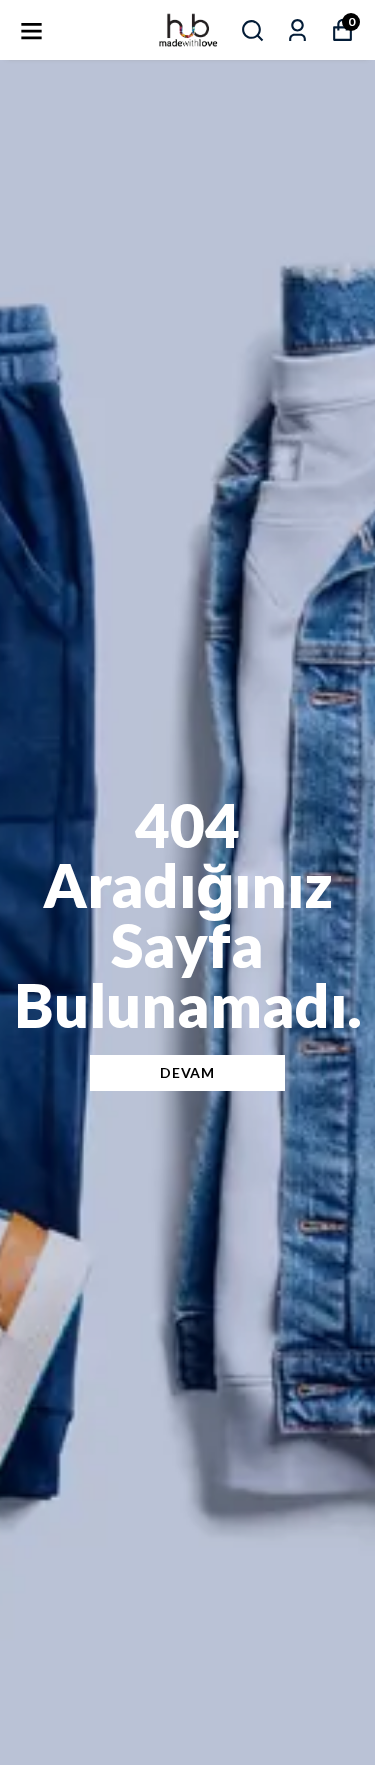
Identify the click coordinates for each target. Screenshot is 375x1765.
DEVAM (187, 1072)
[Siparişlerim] (297, 30)
